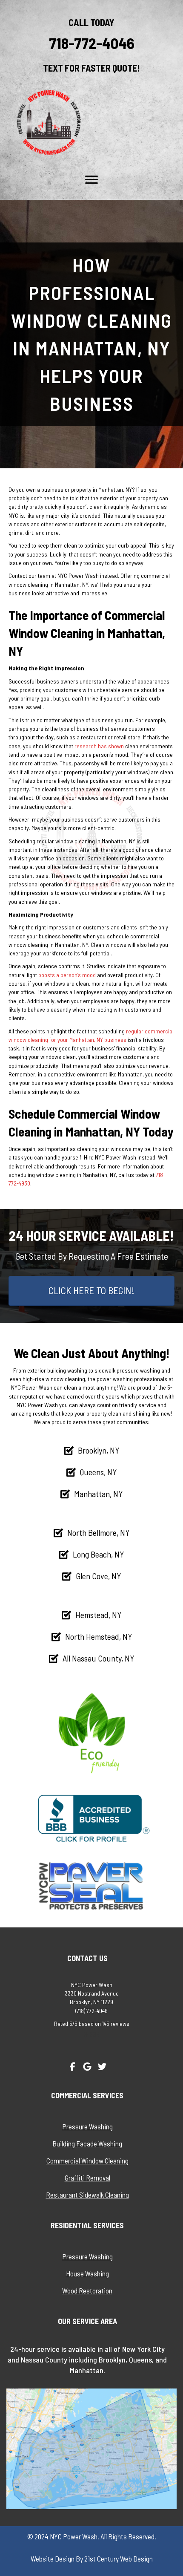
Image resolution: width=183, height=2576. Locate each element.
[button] (72, 2067)
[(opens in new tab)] (91, 1818)
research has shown (99, 746)
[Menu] (91, 180)
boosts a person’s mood (67, 975)
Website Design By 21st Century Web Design (92, 2559)
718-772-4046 (92, 43)
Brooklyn (112, 2360)
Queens (140, 2360)
